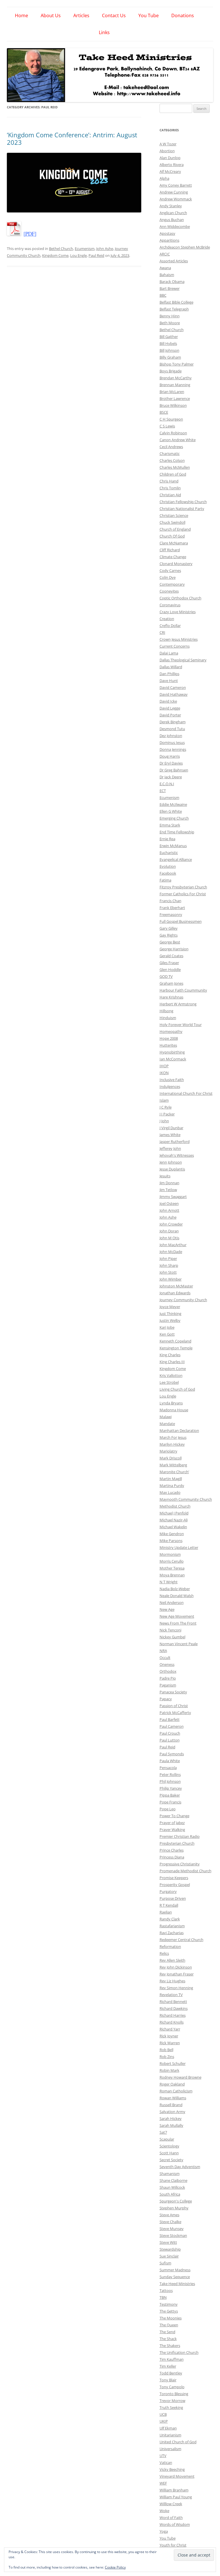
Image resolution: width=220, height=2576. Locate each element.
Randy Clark (170, 1919)
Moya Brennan (172, 1575)
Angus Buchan (172, 220)
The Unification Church (179, 2352)
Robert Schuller (173, 2063)
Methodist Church (175, 1506)
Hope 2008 (169, 1038)
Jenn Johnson (171, 1162)
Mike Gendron (172, 1534)
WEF (163, 2483)
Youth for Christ (173, 2545)
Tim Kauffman (172, 2359)
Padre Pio (168, 1678)
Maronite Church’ (174, 1472)
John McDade (171, 1252)
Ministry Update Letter (179, 1547)
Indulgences (170, 1086)
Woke (164, 2511)
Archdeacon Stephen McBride (185, 247)
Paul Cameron (172, 1726)
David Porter (170, 715)
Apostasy (167, 233)
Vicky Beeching (172, 2469)
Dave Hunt (169, 681)
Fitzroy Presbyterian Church (183, 887)
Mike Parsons (171, 1541)
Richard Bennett (173, 2002)
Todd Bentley (171, 2373)
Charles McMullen (175, 467)
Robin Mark (169, 2070)
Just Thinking (170, 1314)
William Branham (174, 2490)
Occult (165, 1658)
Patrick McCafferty (175, 1713)
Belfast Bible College (176, 302)
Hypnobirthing (172, 1052)
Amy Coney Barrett (176, 185)
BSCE (164, 412)
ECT (163, 791)
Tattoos (166, 2290)
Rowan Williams (173, 2098)
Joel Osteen (169, 1203)
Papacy (166, 1699)
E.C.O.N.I (167, 784)
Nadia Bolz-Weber (175, 1589)
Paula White (170, 1761)
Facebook (168, 873)
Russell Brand (171, 2105)
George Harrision (174, 949)
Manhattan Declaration (179, 1430)
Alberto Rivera (172, 165)
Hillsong (166, 1011)
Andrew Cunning (174, 192)
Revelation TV (171, 1995)
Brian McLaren (172, 392)
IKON (164, 1073)
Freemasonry (171, 914)
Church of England (175, 529)
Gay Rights (169, 935)
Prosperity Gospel (175, 1885)
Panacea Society (173, 1692)
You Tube (149, 15)
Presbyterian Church (177, 1843)
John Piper (168, 1258)
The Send (167, 2332)
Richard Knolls (172, 2022)
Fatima (165, 880)
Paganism (168, 1685)
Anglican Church (173, 213)
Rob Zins (167, 2057)
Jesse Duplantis (172, 1169)
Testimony (169, 2304)
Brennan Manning (175, 385)
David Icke (168, 701)
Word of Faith (171, 2518)
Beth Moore (170, 323)
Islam (164, 1100)
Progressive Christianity (180, 1864)
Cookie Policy (115, 2567)
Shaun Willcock (172, 2187)
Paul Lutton (170, 1740)
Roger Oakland (172, 2084)
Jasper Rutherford (175, 1142)
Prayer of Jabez (172, 1823)
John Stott (168, 1272)
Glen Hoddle (170, 970)
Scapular (167, 2139)
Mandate (167, 1424)
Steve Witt (168, 2242)
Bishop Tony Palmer (177, 364)
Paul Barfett (170, 1719)
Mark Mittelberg (173, 1465)
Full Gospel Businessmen (181, 921)
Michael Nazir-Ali (174, 1520)
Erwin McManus (173, 846)
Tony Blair (168, 2380)
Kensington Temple (176, 1348)
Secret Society (171, 2160)
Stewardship (170, 2249)
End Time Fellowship (177, 832)
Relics (164, 1953)
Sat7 (163, 2132)
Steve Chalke (170, 2222)
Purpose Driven (173, 1898)
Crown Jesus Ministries (179, 639)
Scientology (169, 2146)
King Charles (170, 1355)
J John (164, 1121)
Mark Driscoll (171, 1458)
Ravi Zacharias (172, 1933)
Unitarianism (170, 2435)
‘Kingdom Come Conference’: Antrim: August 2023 (72, 138)
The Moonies (171, 2318)
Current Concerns (175, 646)
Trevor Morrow (172, 2401)
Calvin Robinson (173, 433)
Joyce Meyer (170, 1307)
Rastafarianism (172, 1926)
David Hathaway (174, 694)
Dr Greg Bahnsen (174, 770)
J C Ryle (166, 1107)
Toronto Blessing (174, 2394)
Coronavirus (170, 605)
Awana (165, 268)
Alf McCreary (170, 171)
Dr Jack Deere (171, 777)
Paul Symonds (172, 1754)
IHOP (164, 1066)
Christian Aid (170, 495)
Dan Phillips (169, 674)
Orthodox (168, 1671)
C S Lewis (167, 426)
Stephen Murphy (174, 2208)
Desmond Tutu (172, 729)
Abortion (167, 151)
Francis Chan (170, 901)
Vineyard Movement (177, 2476)
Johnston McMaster (176, 1286)
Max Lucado (170, 1492)
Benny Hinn (170, 316)
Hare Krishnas (171, 997)
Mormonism (170, 1554)
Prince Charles (172, 1850)
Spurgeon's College (176, 2201)
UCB (163, 2414)
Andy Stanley (171, 206)
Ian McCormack (173, 1059)
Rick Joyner (169, 2036)
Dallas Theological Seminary (183, 660)
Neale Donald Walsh (177, 1596)
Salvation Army (172, 2112)
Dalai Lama (169, 653)
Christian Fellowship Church (183, 502)
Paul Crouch (170, 1733)
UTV (163, 2456)
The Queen (169, 2325)
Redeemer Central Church (181, 1940)
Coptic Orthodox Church (180, 598)
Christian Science (174, 515)
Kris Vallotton (171, 1375)
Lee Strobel (169, 1382)
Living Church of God (177, 1389)
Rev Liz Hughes (172, 1981)
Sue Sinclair (169, 2256)
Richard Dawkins (174, 2008)
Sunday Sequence (175, 2277)
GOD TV (166, 976)
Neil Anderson (172, 1602)
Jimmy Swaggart (173, 1197)
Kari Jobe (167, 1327)
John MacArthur (173, 1245)
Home (21, 15)
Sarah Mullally (171, 2125)
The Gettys (169, 2311)
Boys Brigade (171, 371)
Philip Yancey (171, 1788)
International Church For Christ (186, 1093)
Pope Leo (168, 1809)
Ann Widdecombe (175, 226)
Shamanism (170, 2174)
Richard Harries (173, 2015)
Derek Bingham (173, 722)
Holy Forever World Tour (181, 1025)
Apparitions (169, 240)
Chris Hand (169, 481)
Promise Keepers (174, 1878)
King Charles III (172, 1362)
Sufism (165, 2263)
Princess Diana (172, 1857)
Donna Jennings (173, 749)
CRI (162, 632)
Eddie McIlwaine (173, 804)
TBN (163, 2297)
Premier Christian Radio (180, 1836)
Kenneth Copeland (175, 1341)
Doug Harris (170, 756)
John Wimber (171, 1279)
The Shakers (170, 2346)
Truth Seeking (171, 2407)
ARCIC (165, 254)
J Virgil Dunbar (171, 1128)
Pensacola (168, 1768)
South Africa (170, 2194)
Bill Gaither (169, 337)
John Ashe (105, 249)
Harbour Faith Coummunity (183, 990)
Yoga (164, 2531)
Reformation (170, 1946)
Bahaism (167, 275)
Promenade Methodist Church (185, 1871)
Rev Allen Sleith (172, 1960)
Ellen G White (171, 811)
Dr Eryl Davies (171, 763)
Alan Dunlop (170, 158)
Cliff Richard (170, 550)
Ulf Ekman (168, 2428)
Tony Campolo (172, 2387)
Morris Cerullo (172, 1561)
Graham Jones (171, 983)
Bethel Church (61, 249)
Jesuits (165, 1176)
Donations (183, 15)
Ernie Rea (167, 839)
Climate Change (173, 557)
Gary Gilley (169, 928)
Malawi (166, 1417)
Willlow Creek (171, 2504)
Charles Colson (172, 460)
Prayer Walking (172, 1830)
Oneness (167, 1664)
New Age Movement (177, 1616)
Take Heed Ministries (177, 2284)
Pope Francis (170, 1802)
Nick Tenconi (170, 1630)
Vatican (166, 2462)
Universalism (170, 2449)
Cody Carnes (170, 570)
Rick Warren (170, 2043)
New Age (167, 1609)
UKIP (164, 2421)
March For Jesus (173, 1437)
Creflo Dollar (170, 626)
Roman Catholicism (176, 2091)
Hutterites (168, 1045)
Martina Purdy (172, 1486)
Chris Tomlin (170, 488)
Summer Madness (175, 2270)
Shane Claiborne (173, 2180)
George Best (170, 942)
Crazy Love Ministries (178, 612)
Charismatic (170, 454)
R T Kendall (169, 1905)
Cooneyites (169, 591)
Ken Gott (167, 1334)
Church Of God (172, 536)
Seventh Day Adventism (180, 2167)
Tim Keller (168, 2366)
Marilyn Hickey (172, 1444)
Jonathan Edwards (175, 1293)
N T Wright (169, 1582)
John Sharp (169, 1265)
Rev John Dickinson (176, 1967)
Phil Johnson (170, 1781)
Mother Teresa (172, 1568)
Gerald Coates (171, 956)
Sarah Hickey (171, 2118)
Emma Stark (170, 825)
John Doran (169, 1231)
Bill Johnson (169, 350)
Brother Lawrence (175, 398)
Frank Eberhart (172, 908)
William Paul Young (176, 2497)
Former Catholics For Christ (183, 894)
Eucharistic (169, 853)
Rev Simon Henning (176, 1988)
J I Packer (167, 1114)
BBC (163, 295)
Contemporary (172, 584)
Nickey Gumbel (172, 1637)
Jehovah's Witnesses (177, 1155)
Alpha (164, 178)
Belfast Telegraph (174, 309)
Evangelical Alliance (176, 859)
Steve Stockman (173, 2235)
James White (170, 1135)
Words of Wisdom (175, 2524)
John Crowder (171, 1224)
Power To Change (174, 1816)
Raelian (166, 1912)
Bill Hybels (168, 343)
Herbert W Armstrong (178, 1004)
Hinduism (168, 1018)
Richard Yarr (170, 2029)
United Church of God (178, 2442)
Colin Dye (168, 577)
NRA (163, 1651)
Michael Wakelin (173, 1527)
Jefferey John (170, 1148)
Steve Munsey (172, 2229)
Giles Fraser (169, 963)
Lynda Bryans (171, 1403)
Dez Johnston (171, 736)
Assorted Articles (174, 261)
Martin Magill (171, 1479)
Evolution (168, 866)
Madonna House (174, 1410)
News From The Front (178, 1623)
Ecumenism (85, 249)
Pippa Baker (170, 1795)
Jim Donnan (169, 1183)
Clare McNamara (174, 543)
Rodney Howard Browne (180, 2077)
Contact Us (114, 15)
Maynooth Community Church (186, 1499)
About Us (51, 15)
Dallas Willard (171, 667)
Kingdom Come (55, 255)
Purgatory (168, 1891)
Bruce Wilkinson (173, 405)
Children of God (173, 474)
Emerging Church (174, 818)
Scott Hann (169, 2153)
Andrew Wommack (176, 199)
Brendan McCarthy (176, 378)
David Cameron (173, 687)
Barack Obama (172, 282)
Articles (81, 15)
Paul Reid (96, 255)
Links (104, 32)
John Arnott (169, 1210)
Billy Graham (170, 357)
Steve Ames (169, 2215)
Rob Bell (166, 2050)
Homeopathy (171, 1031)
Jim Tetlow (168, 1190)
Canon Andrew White (178, 440)
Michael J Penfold (174, 1513)
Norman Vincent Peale (179, 1644)
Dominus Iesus (172, 742)
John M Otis (169, 1238)
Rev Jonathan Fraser (177, 1974)
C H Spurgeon (171, 419)
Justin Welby (170, 1320)
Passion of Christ (174, 1706)
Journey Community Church (183, 1300)
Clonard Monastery (176, 564)
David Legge (170, 708)
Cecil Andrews (171, 447)
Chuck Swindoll (172, 522)
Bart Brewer (170, 288)
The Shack (168, 2339)
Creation (167, 619)
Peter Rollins (170, 1774)
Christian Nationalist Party (182, 509)
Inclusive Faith (172, 1080)
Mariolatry (168, 1451)
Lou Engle (78, 255)
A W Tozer (168, 144)
